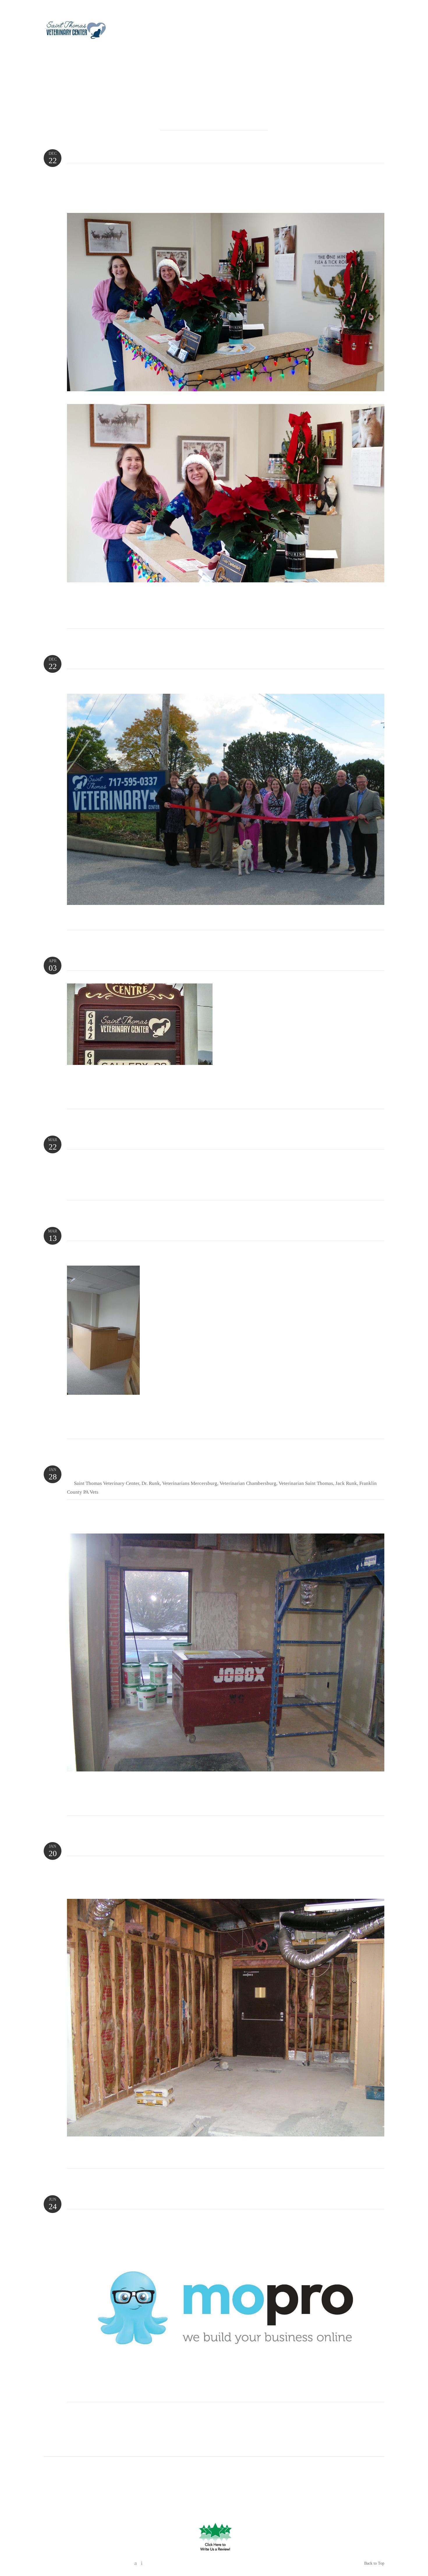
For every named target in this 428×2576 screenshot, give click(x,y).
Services (187, 32)
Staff (208, 32)
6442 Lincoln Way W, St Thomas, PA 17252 (216, 2482)
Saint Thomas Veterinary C (208, 2471)
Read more (83, 616)
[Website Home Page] (75, 32)
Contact (332, 32)
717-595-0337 (365, 32)
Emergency (159, 32)
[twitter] (140, 2563)
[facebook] (378, 21)
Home (134, 32)
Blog (275, 32)
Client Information (242, 32)
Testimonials (302, 32)
